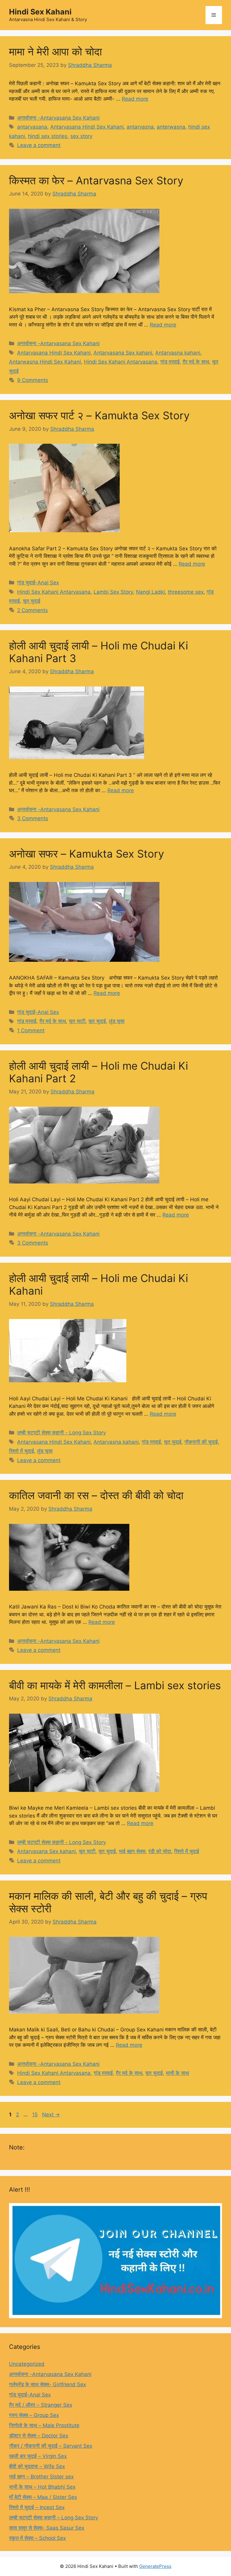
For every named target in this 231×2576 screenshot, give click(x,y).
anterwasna (171, 127)
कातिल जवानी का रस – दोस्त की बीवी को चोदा (96, 1495)
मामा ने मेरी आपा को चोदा (55, 52)
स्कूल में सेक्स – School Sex (37, 2538)
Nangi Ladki (150, 592)
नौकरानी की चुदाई (201, 1442)
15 (35, 2115)
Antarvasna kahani (178, 353)
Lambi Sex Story (113, 592)
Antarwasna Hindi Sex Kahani (45, 362)
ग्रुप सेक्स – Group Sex (34, 2415)
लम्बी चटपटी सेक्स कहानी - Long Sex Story (62, 1433)
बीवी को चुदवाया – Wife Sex (37, 2466)
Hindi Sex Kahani (40, 12)
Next (51, 2115)
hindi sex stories (48, 136)
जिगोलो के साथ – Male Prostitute (44, 2425)
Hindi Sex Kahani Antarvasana (121, 362)
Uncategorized (27, 2364)
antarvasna (140, 127)
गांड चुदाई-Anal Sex (38, 583)
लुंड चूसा (117, 1021)
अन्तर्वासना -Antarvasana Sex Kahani (58, 118)
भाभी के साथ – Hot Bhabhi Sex (42, 2487)
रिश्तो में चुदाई (22, 1451)
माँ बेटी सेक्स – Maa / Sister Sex (43, 2497)
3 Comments (33, 818)
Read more (135, 99)
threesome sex (186, 592)
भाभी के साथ (177, 2073)
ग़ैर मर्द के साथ (196, 362)
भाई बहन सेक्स (132, 1851)
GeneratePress (155, 2566)
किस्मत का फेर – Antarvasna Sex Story (96, 180)
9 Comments (33, 380)
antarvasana (32, 127)
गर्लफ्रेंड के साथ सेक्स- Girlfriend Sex (48, 2384)
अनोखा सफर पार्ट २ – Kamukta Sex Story (99, 415)
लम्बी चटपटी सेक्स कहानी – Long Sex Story (54, 2518)
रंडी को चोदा (160, 1851)
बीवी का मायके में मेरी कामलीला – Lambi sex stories (115, 1685)
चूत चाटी (77, 1021)
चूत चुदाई (32, 601)
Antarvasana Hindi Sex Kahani (87, 127)
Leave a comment (39, 145)
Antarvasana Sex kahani (123, 353)
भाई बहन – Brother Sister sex (41, 2477)
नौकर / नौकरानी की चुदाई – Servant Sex (51, 2446)
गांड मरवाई (170, 362)
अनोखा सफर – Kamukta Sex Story (86, 854)
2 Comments (32, 610)
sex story (81, 136)
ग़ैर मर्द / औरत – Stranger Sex (41, 2405)
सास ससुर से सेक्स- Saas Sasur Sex (47, 2528)
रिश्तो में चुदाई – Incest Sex (37, 2507)
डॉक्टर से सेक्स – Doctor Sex (39, 2436)
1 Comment (31, 1030)
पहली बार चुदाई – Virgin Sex (38, 2456)
